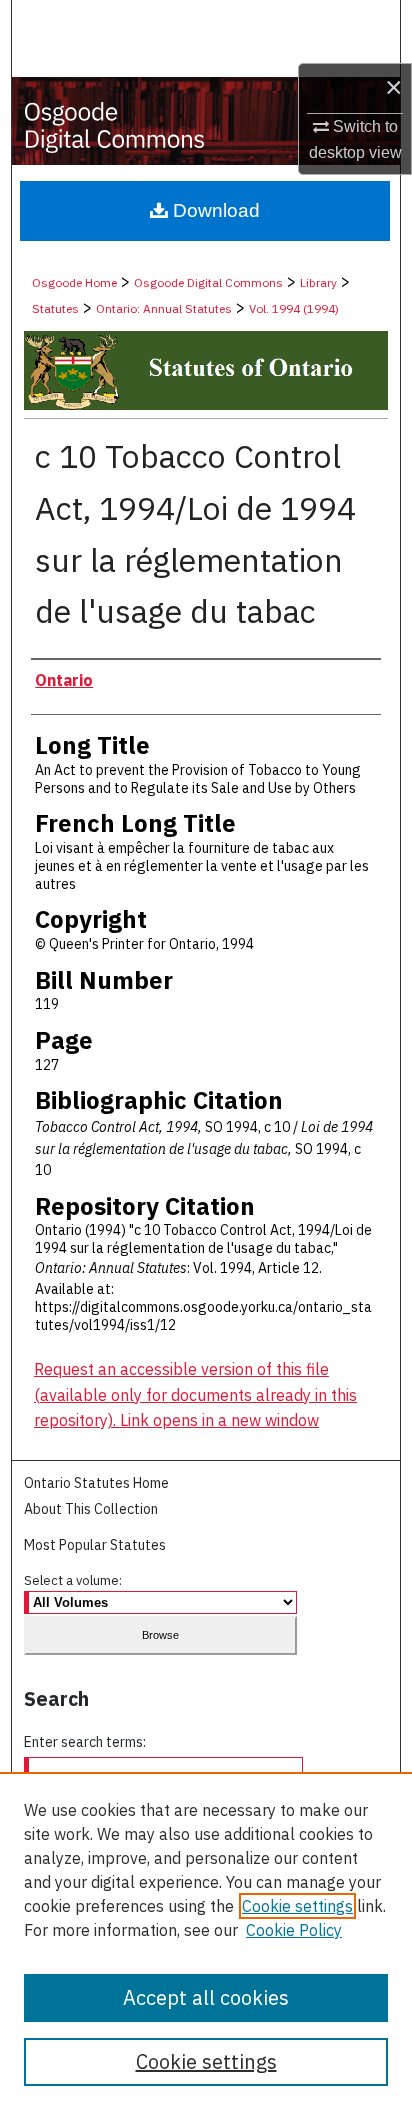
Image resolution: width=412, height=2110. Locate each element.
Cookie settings (297, 1906)
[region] (206, 1941)
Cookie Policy (294, 1930)
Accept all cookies (206, 1997)
